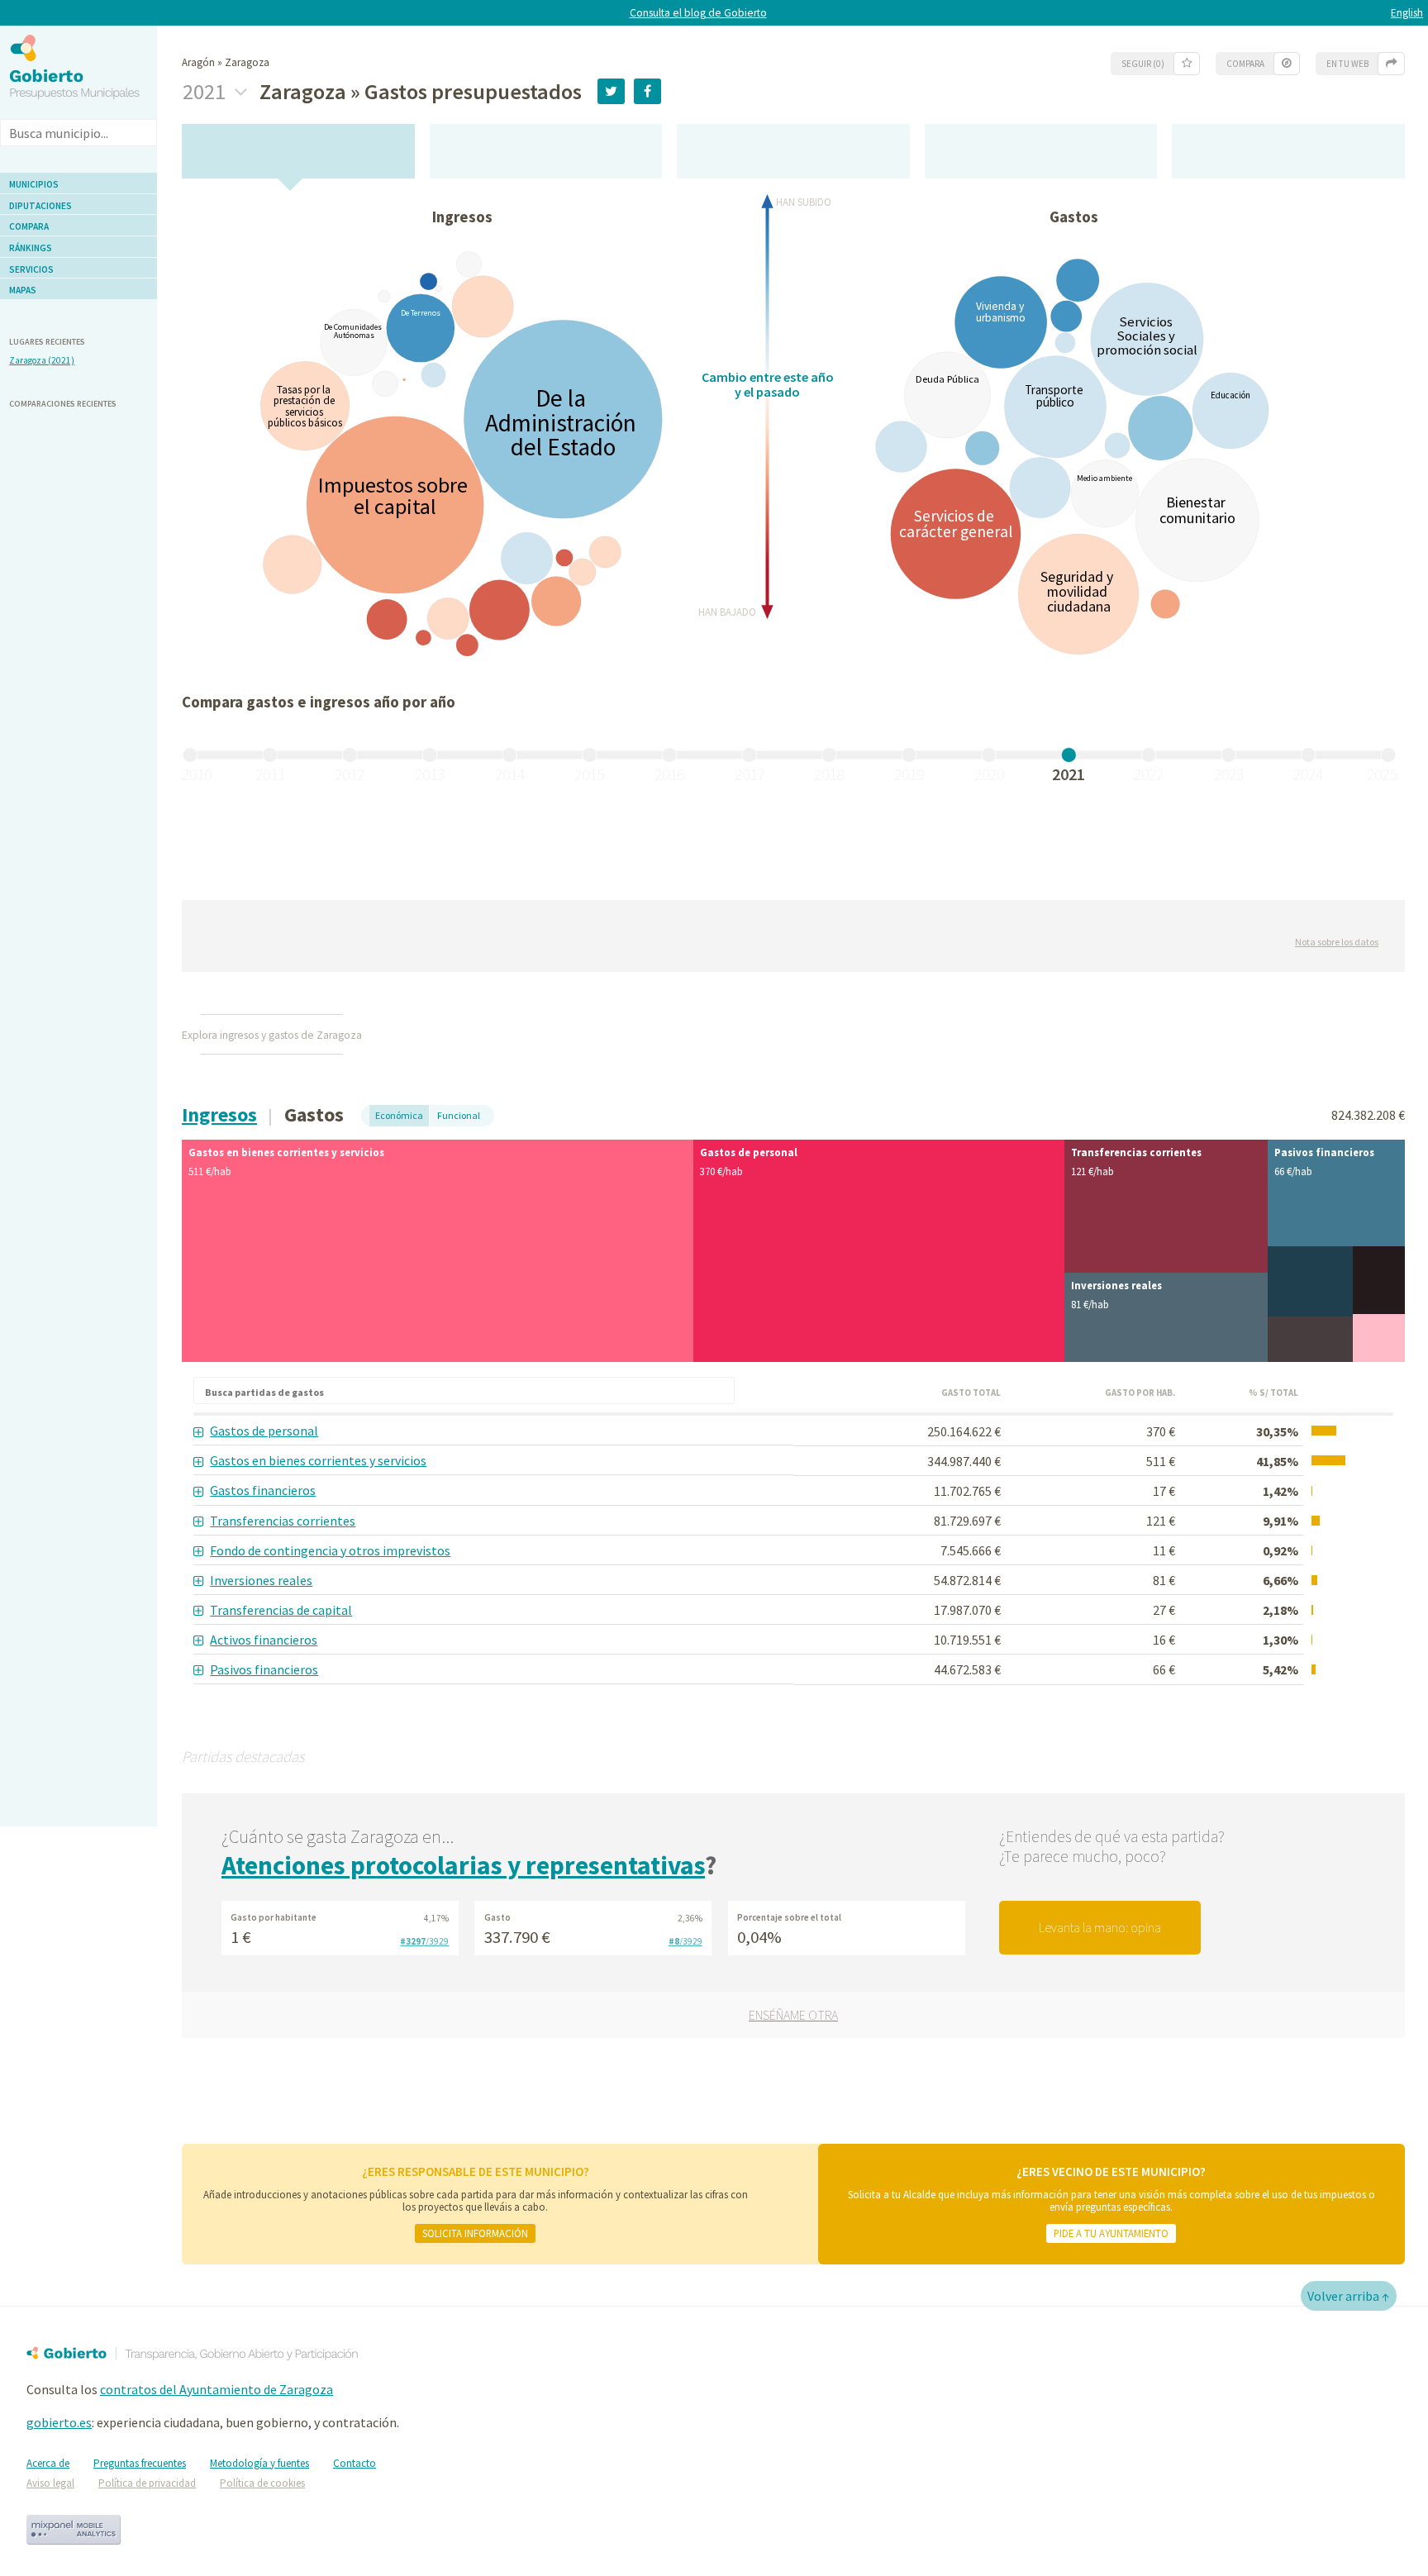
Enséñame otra (793, 2015)
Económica (399, 1115)
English (1407, 13)
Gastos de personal (264, 1431)
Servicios (31, 269)
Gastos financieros (263, 1490)
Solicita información (475, 2233)
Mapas (23, 290)
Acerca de (48, 2463)
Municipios (34, 184)
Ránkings (31, 248)
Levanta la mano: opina (1100, 1927)
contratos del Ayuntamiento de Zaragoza (217, 2389)
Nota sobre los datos (1337, 942)
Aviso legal (50, 2483)
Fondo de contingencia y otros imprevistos (330, 1550)
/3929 (424, 1941)
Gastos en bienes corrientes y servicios (318, 1460)
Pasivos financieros (264, 1669)
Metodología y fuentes (259, 2463)
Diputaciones (40, 206)
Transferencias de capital (281, 1610)
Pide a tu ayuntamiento (1111, 2233)
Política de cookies (262, 2483)
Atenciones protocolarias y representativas (463, 1865)
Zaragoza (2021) (42, 360)
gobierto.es (59, 2422)
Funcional (459, 1115)
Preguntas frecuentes (140, 2463)
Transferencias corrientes (283, 1521)
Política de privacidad (147, 2483)
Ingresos (219, 1114)
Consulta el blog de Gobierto (698, 13)
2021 (206, 92)
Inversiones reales (261, 1580)
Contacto (355, 2463)
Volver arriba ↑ (1349, 2296)
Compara (29, 226)
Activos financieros (264, 1640)
